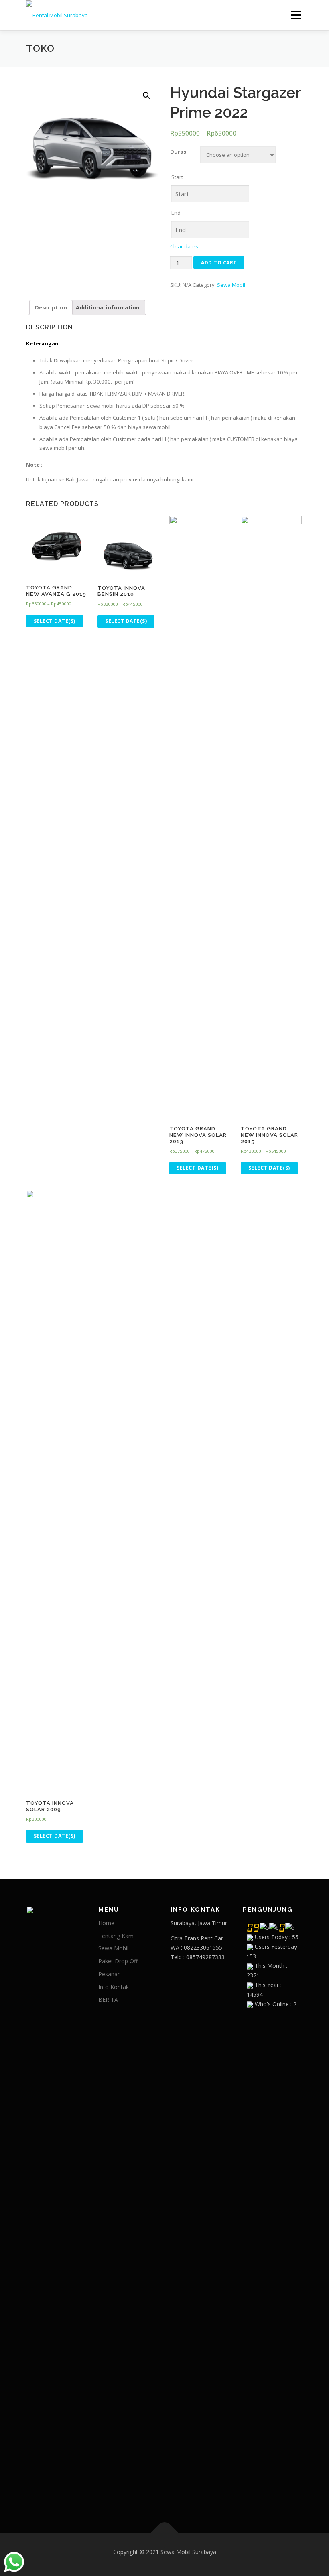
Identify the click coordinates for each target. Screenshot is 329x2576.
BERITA (108, 2000)
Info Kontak (114, 1987)
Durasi (179, 152)
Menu (296, 15)
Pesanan (110, 1974)
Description (51, 307)
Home (106, 1923)
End (176, 213)
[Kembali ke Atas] (165, 2533)
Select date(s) (55, 621)
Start (177, 177)
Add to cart (219, 263)
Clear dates (184, 246)
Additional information (108, 307)
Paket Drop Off (118, 1961)
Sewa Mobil (231, 285)
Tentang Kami (117, 1936)
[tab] (51, 307)
